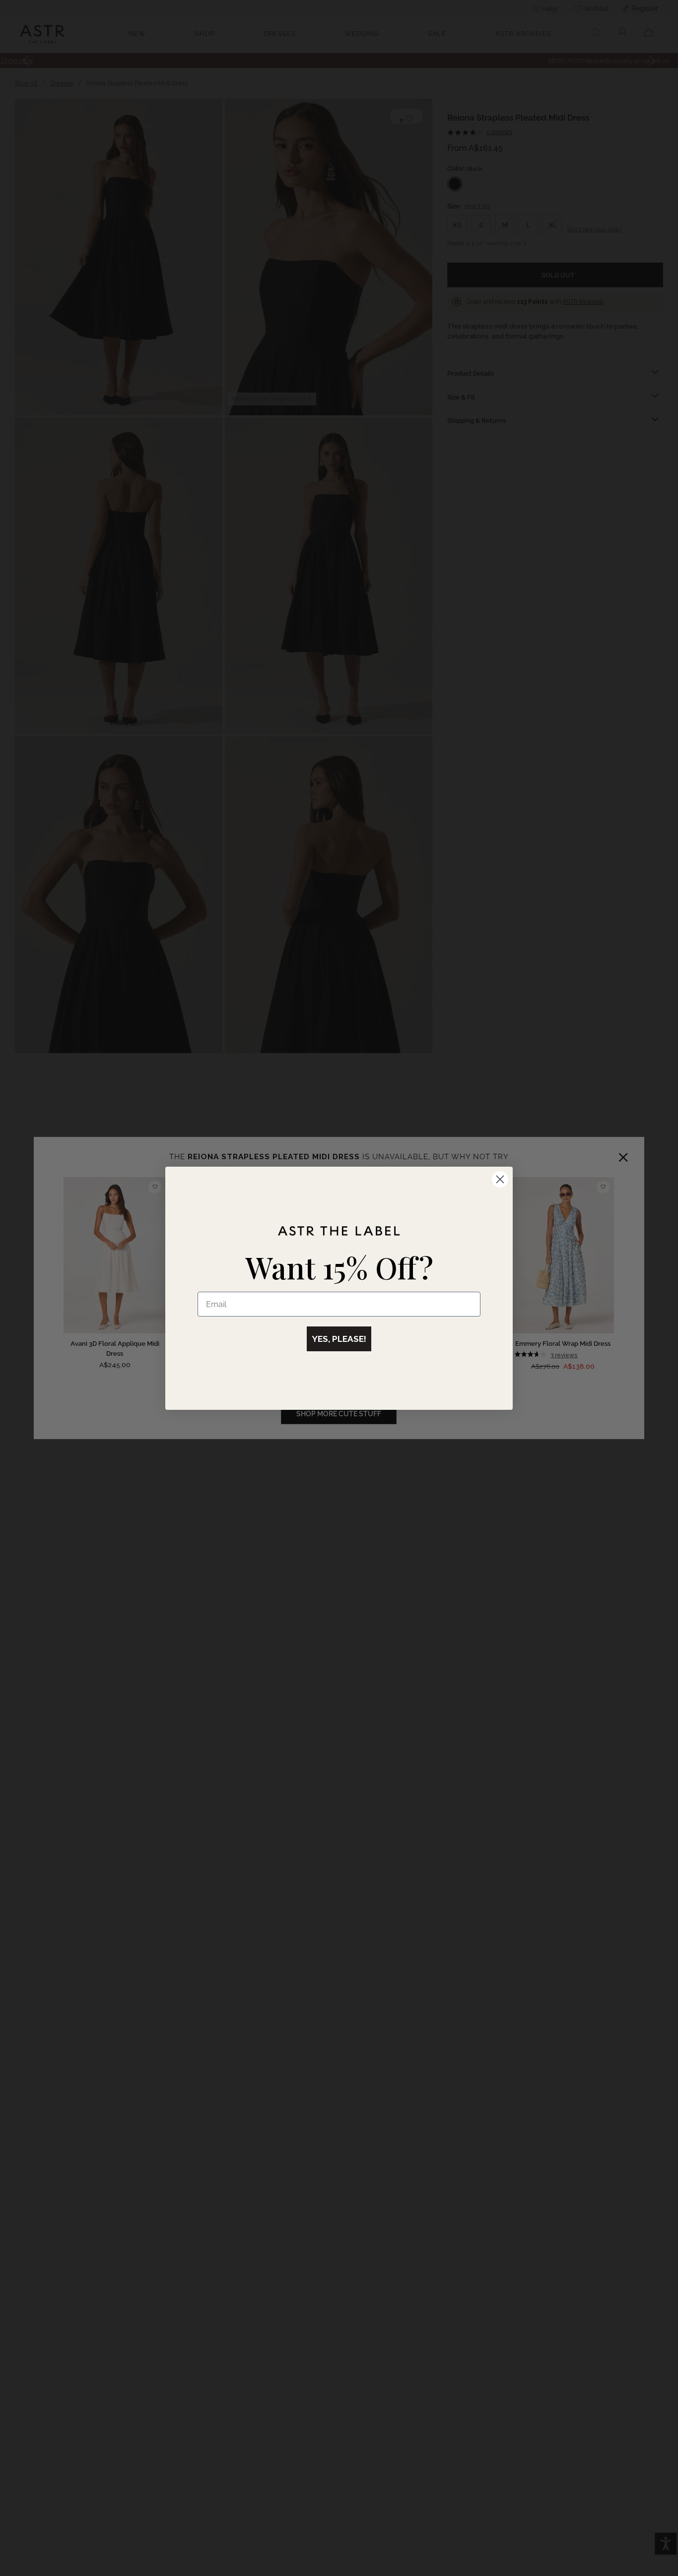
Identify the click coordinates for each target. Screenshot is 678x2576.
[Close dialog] (500, 1179)
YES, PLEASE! (339, 1339)
